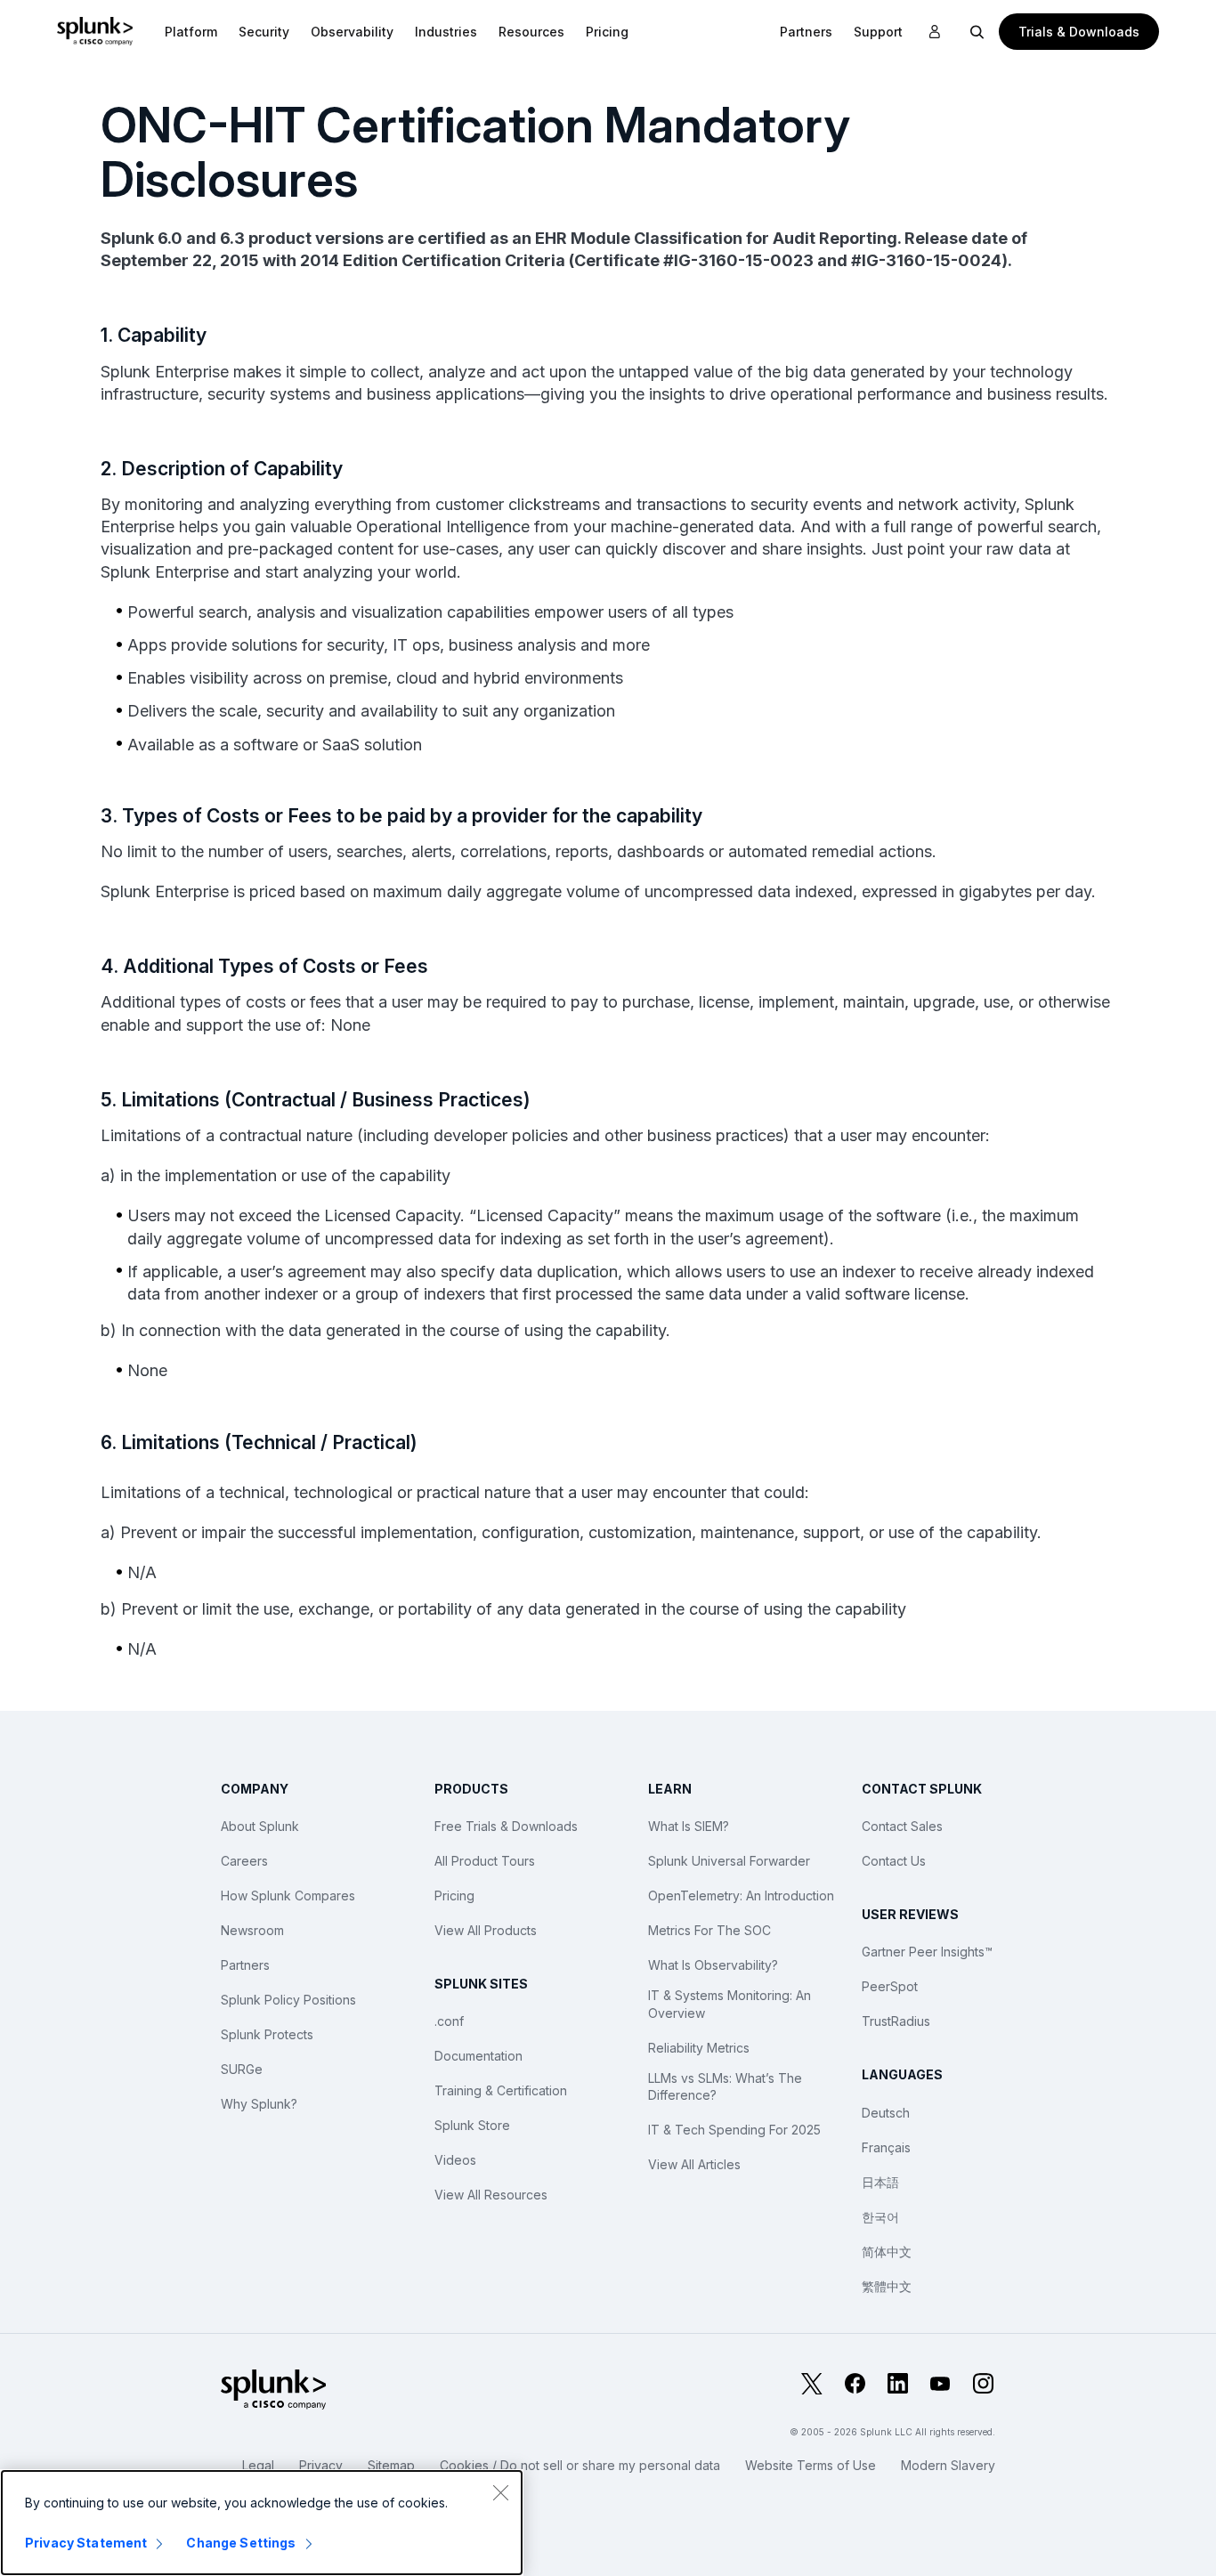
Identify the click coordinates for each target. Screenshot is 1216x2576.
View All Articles (694, 2164)
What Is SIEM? (689, 1826)
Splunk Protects (267, 2034)
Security (264, 32)
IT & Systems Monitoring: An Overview (730, 2004)
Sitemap (391, 2465)
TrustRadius (896, 2021)
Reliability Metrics (699, 2048)
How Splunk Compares (288, 1896)
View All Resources (491, 2195)
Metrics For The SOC (709, 1930)
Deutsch (886, 2113)
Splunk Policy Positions (288, 2000)
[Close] (500, 2492)
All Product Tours (485, 1861)
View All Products (486, 1930)
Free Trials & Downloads (506, 1826)
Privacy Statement (86, 2543)
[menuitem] (191, 31)
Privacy (321, 2465)
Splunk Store (472, 2125)
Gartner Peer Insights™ (927, 1952)
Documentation (478, 2056)
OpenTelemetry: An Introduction (741, 1896)
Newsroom (252, 1930)
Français (886, 2147)
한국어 (880, 2217)
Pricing (454, 1896)
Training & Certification (501, 2090)
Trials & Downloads (1079, 32)
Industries (446, 32)
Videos (455, 2160)
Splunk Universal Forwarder (729, 1861)
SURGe (242, 2069)
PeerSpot (890, 1986)
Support (878, 32)
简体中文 (887, 2252)
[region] (262, 2523)
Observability (352, 32)
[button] (191, 31)
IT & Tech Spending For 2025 (734, 2130)
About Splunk (260, 1826)
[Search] (977, 31)
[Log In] (935, 32)
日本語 (880, 2182)
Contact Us (894, 1861)
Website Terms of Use (811, 2465)
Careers (244, 1861)
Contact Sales (902, 1826)
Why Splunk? (259, 2104)
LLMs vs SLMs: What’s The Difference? (725, 2087)
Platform (191, 32)
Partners (245, 1965)
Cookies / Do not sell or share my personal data (580, 2465)
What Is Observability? (713, 1965)
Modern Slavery (948, 2465)
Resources (531, 32)
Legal (258, 2465)
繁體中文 (887, 2286)
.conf (449, 2021)
